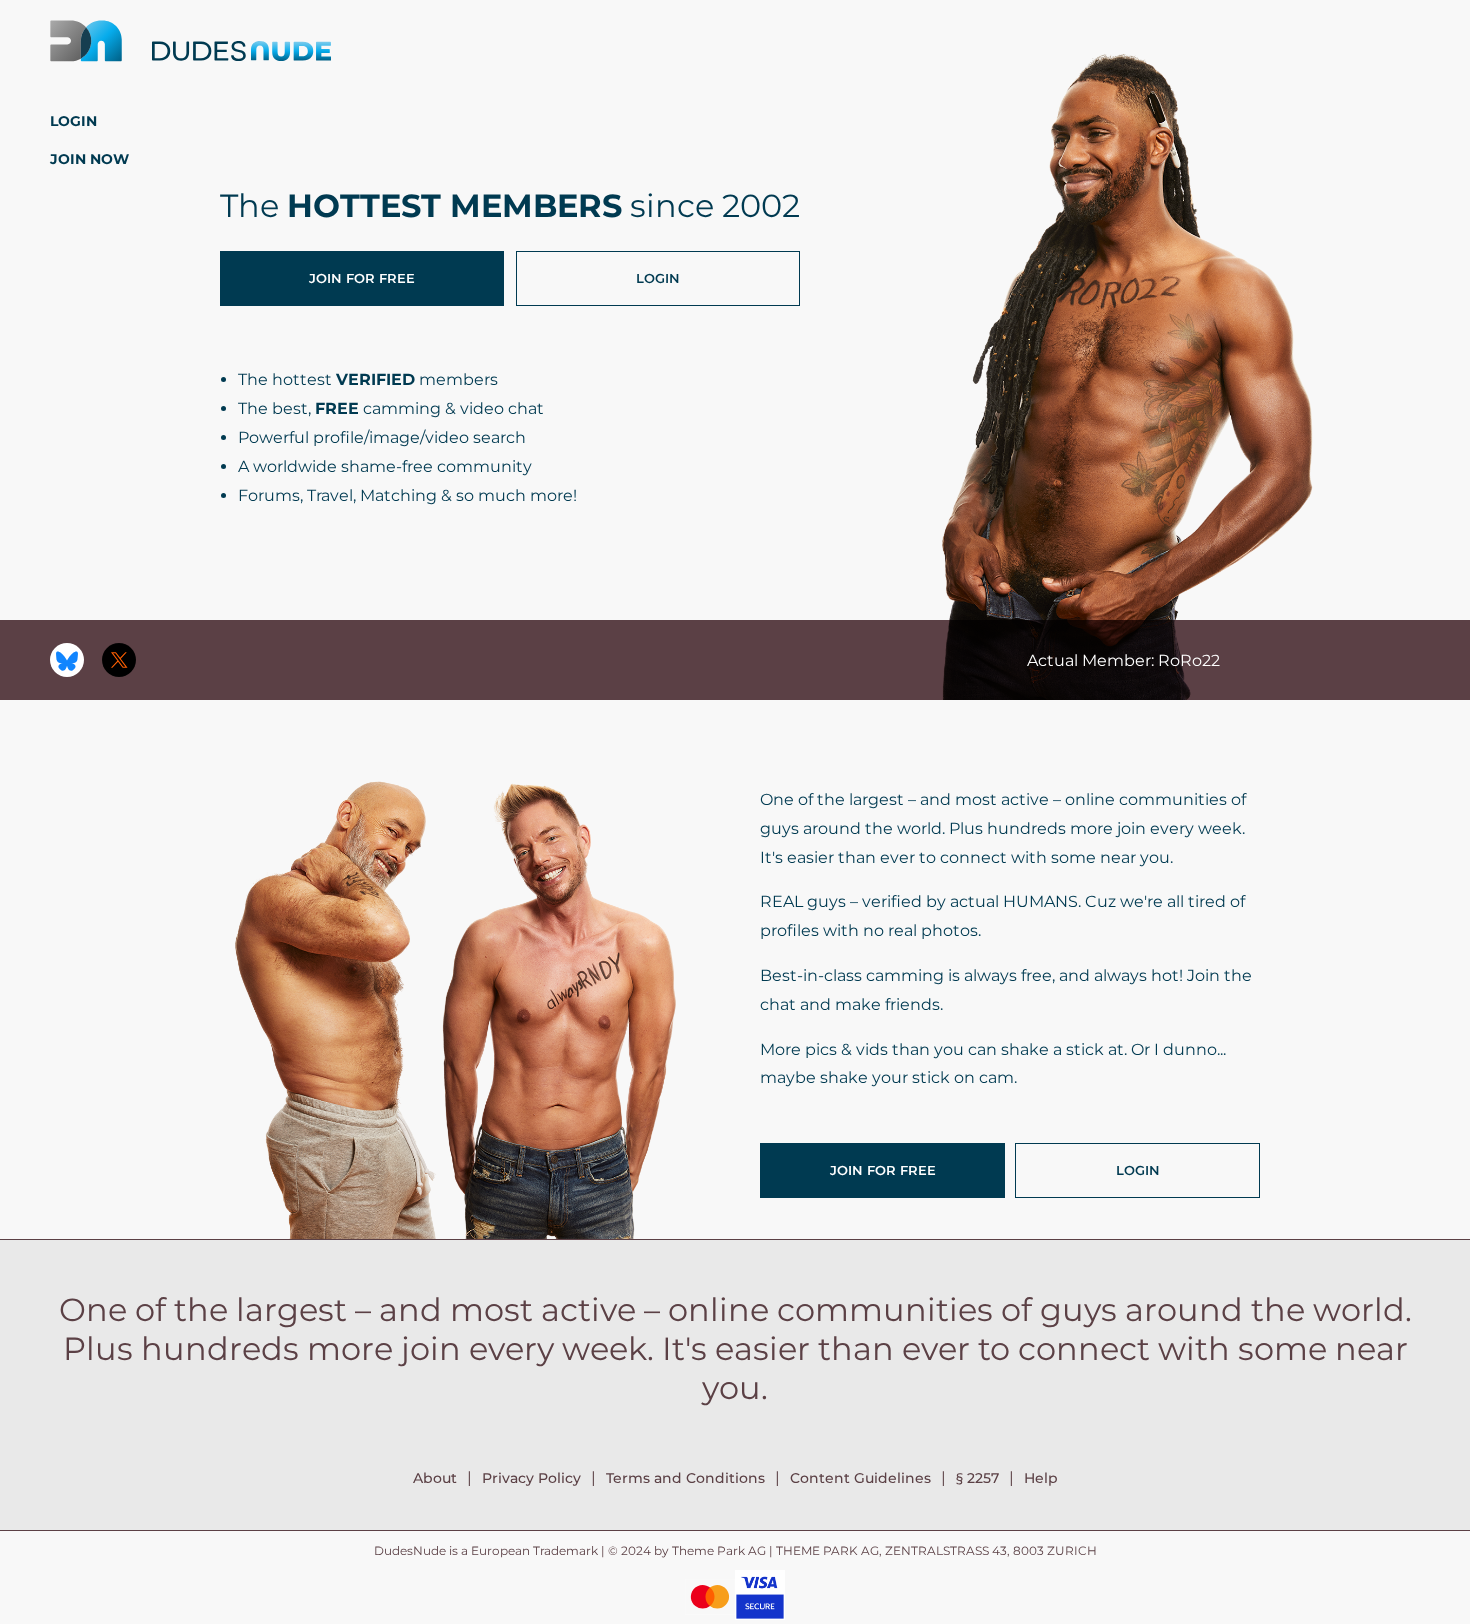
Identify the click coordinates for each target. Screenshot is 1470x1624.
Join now (89, 159)
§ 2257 (977, 1478)
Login (73, 121)
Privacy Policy (531, 1478)
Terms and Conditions (685, 1478)
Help (1041, 1478)
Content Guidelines (860, 1478)
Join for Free (362, 278)
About (435, 1478)
